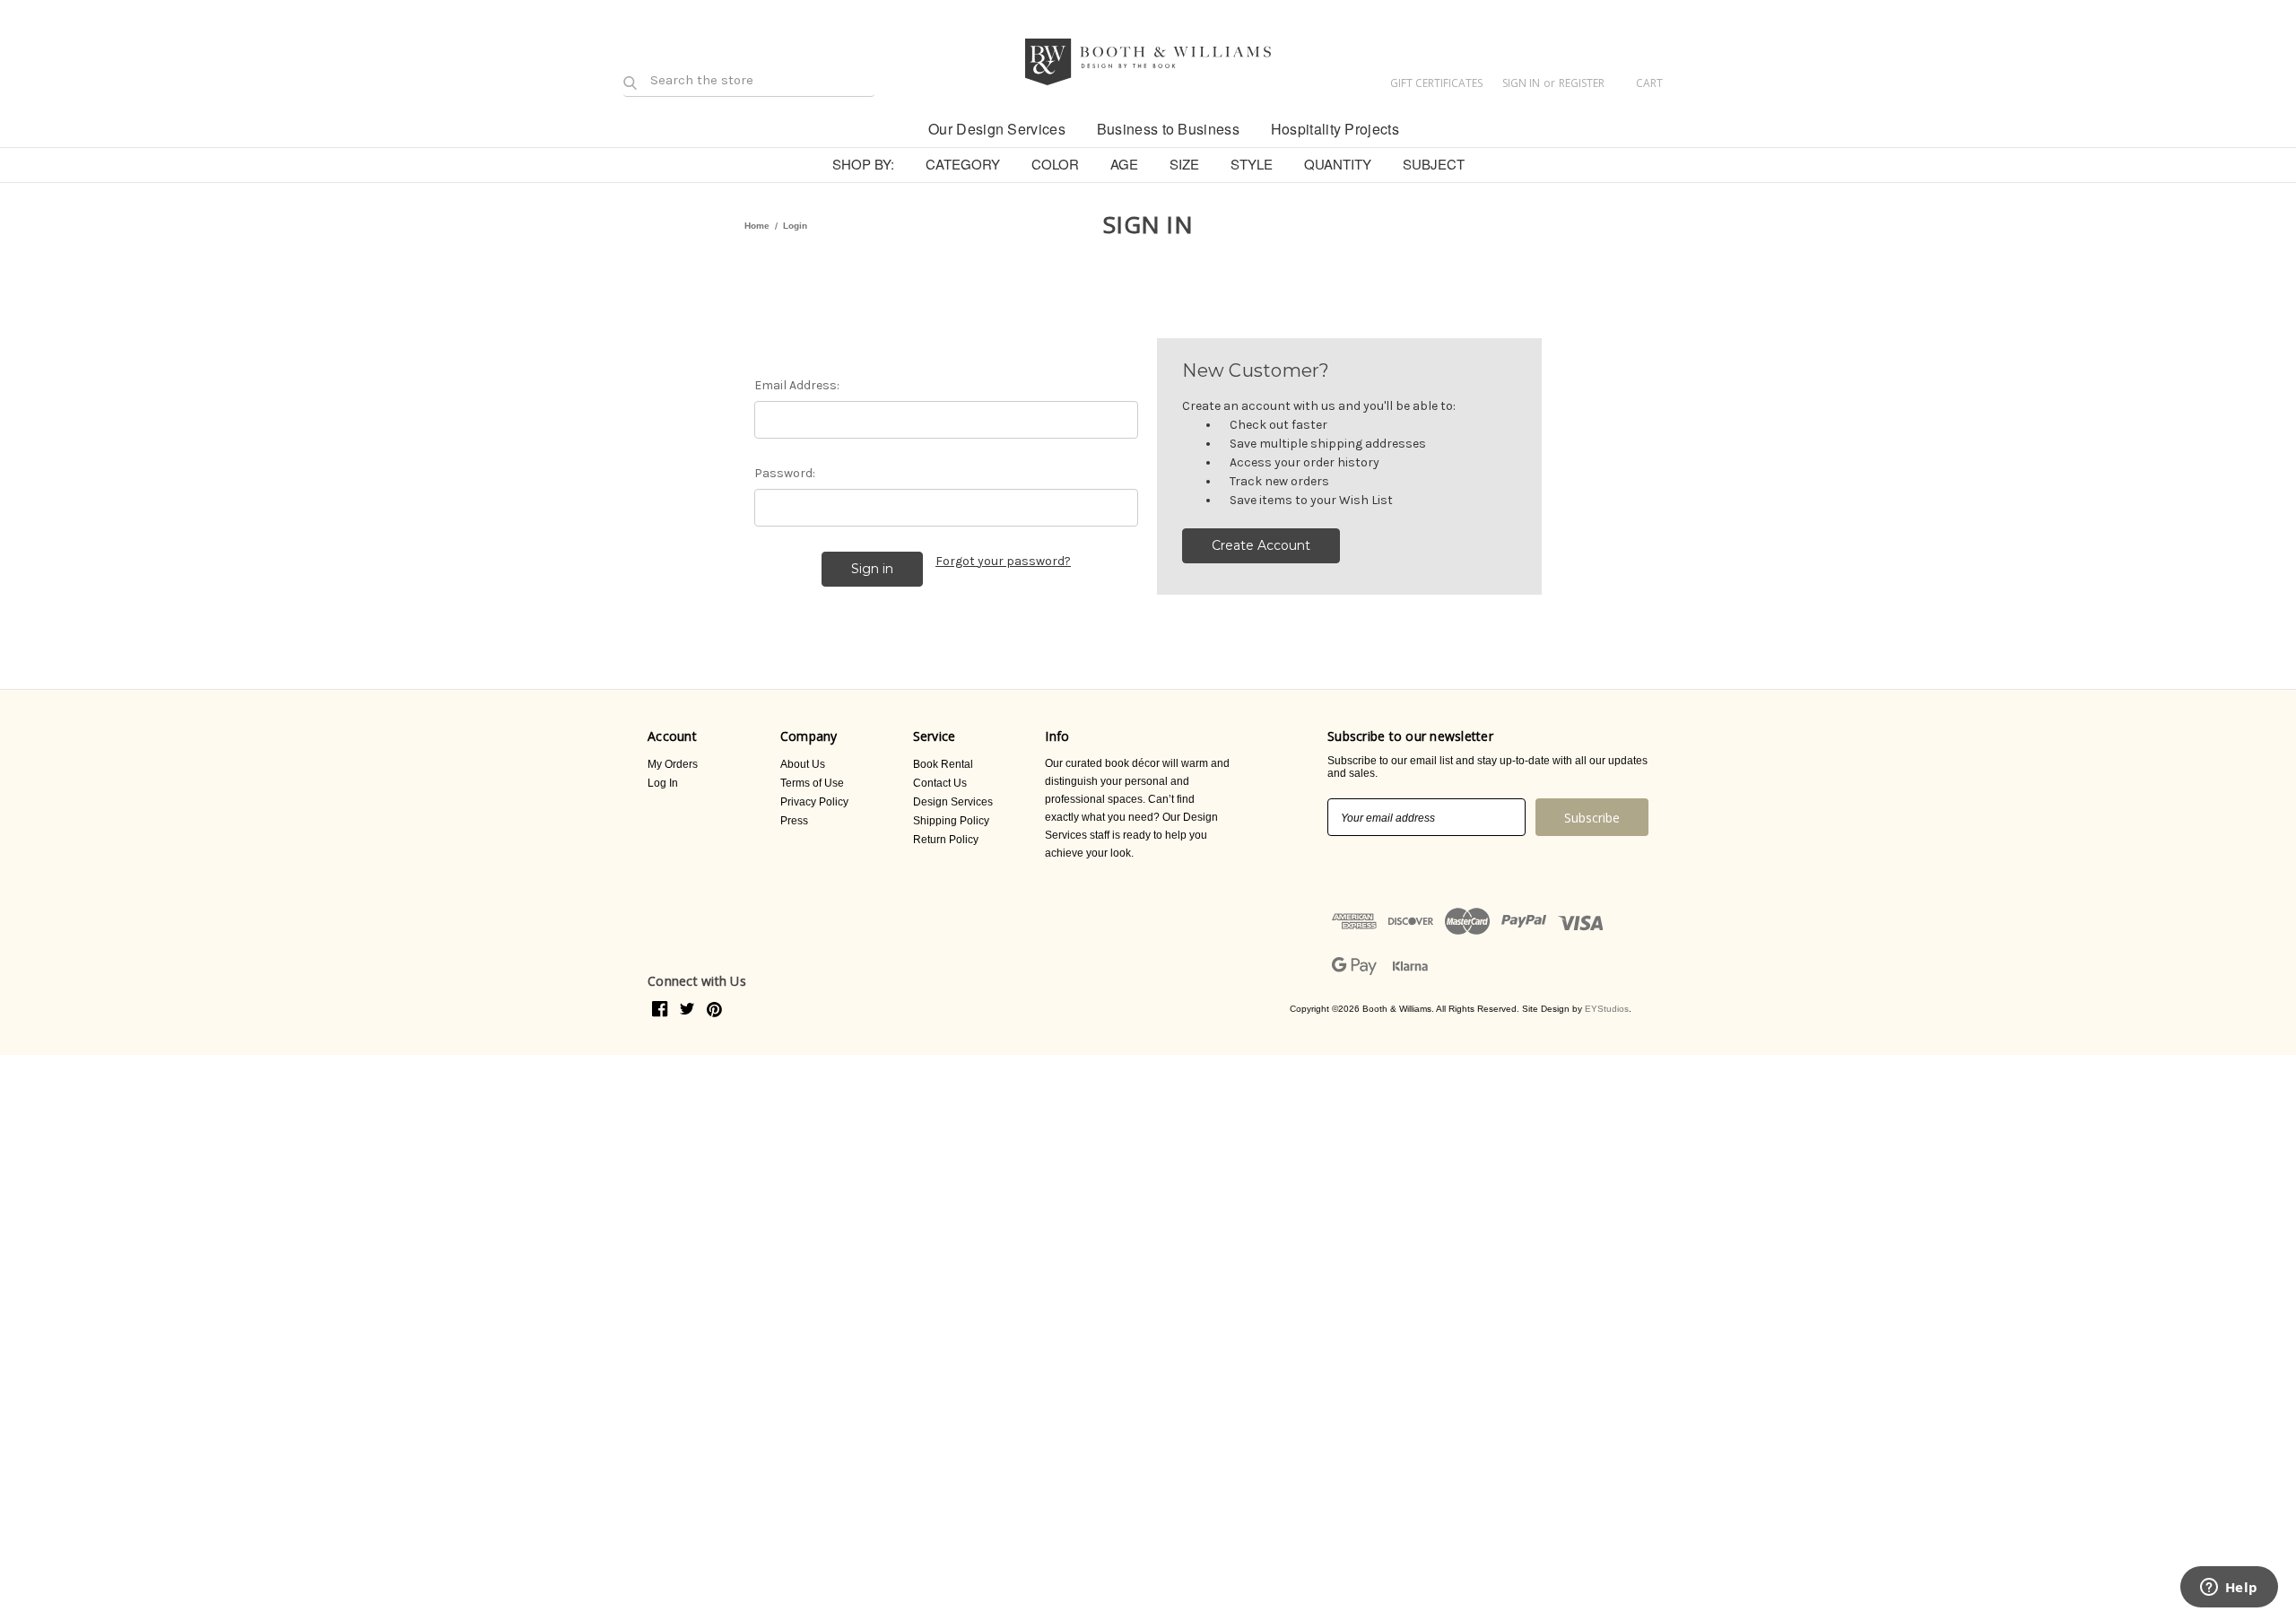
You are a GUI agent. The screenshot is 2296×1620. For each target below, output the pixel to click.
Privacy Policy (814, 802)
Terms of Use (812, 783)
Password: (785, 473)
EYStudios (1607, 1009)
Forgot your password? (1003, 561)
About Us (803, 764)
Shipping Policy (951, 821)
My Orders (673, 764)
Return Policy (946, 840)
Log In (663, 783)
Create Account (1261, 545)
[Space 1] (897, 127)
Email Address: (797, 385)
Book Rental (943, 764)
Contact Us (940, 783)
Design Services (953, 802)
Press (794, 821)
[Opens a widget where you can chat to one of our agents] (2229, 1589)
